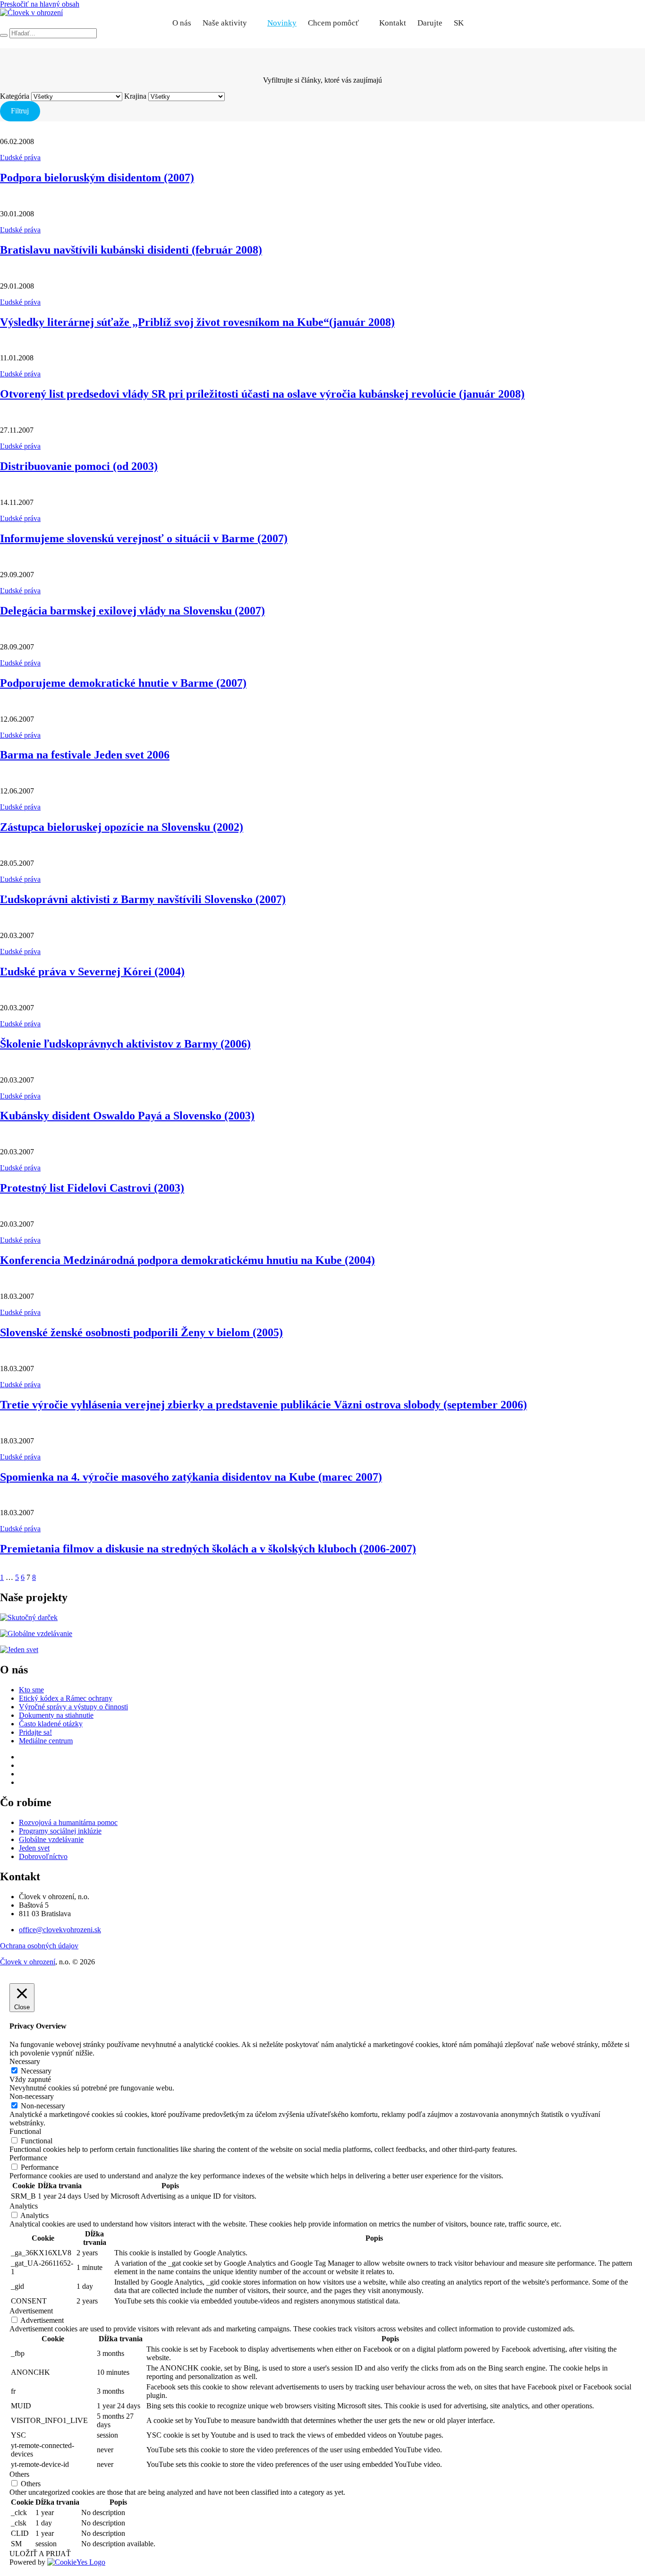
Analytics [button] (24, 2206)
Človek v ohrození (28, 1962)
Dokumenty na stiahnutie (56, 1715)
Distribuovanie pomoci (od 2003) (79, 466)
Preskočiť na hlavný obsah (40, 4)
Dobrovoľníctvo (43, 1856)
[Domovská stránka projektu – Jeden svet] (19, 1650)
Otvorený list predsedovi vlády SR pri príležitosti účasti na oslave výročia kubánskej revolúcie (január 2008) (262, 394)
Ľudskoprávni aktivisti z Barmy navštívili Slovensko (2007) (143, 899)
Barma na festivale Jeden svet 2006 (85, 755)
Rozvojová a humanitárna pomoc (68, 1822)
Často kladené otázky (51, 1724)
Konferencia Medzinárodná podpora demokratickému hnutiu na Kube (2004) (187, 1260)
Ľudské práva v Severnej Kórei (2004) (92, 972)
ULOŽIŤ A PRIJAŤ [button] (40, 2554)
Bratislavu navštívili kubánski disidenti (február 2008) (131, 250)
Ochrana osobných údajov (39, 1946)
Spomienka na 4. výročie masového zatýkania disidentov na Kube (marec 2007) (191, 1477)
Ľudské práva (20, 158)
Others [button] (19, 2474)
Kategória (15, 96)
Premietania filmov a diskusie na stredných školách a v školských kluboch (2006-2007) (208, 1549)
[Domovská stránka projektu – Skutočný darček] (29, 1617)
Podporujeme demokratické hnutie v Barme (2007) (123, 683)
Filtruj (20, 111)
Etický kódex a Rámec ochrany (66, 1698)
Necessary (36, 2071)
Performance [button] (28, 2158)
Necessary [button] (25, 2061)
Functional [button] (25, 2131)
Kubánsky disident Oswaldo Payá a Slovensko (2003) (127, 1116)
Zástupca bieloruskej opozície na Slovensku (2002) (122, 827)
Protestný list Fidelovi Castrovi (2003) (92, 1188)
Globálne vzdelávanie (51, 1839)
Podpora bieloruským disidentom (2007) (97, 178)
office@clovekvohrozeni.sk (60, 1930)
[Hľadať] (4, 35)
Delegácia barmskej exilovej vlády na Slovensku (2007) (132, 611)
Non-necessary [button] (32, 2096)
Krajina (135, 96)
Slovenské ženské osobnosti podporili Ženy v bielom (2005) (141, 1332)
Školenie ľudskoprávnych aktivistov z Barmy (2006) (125, 1044)
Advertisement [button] (31, 2311)
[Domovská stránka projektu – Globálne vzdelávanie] (36, 1633)
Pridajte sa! (35, 1732)
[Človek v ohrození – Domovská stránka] (31, 13)
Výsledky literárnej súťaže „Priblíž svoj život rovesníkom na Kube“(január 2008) (197, 322)
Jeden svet (34, 1848)
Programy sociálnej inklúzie (60, 1831)
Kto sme (31, 1690)
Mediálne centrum (46, 1741)
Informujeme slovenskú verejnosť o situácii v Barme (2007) (144, 538)
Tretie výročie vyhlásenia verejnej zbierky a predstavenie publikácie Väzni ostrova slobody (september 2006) (263, 1405)
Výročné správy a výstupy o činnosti (73, 1707)
